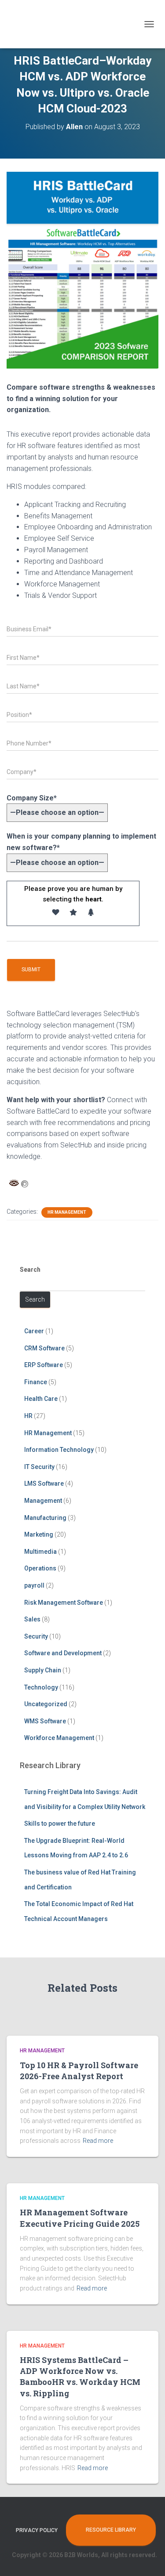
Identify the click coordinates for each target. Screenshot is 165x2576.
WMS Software (45, 1721)
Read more (98, 2141)
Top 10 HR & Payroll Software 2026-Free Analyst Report (79, 2071)
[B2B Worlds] (33, 24)
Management (43, 1501)
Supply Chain (43, 1670)
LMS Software (44, 1483)
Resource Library (111, 2530)
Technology (41, 1687)
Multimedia (40, 1552)
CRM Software (44, 1348)
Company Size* (32, 798)
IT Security (39, 1467)
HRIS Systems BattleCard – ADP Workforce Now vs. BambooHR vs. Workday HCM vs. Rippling (80, 2377)
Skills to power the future (60, 1823)
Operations (40, 1568)
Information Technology (59, 1450)
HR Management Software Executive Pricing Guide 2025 (80, 2218)
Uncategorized (46, 1704)
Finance (36, 1382)
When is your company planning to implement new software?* (81, 842)
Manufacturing (45, 1518)
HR (28, 1416)
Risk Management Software (64, 1603)
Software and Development (63, 1653)
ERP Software (44, 1365)
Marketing (39, 1534)
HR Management (67, 1212)
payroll (34, 1585)
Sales (32, 1619)
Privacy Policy (37, 2530)
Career (34, 1331)
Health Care (41, 1399)
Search (30, 1270)
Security (36, 1636)
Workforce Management (59, 1738)
